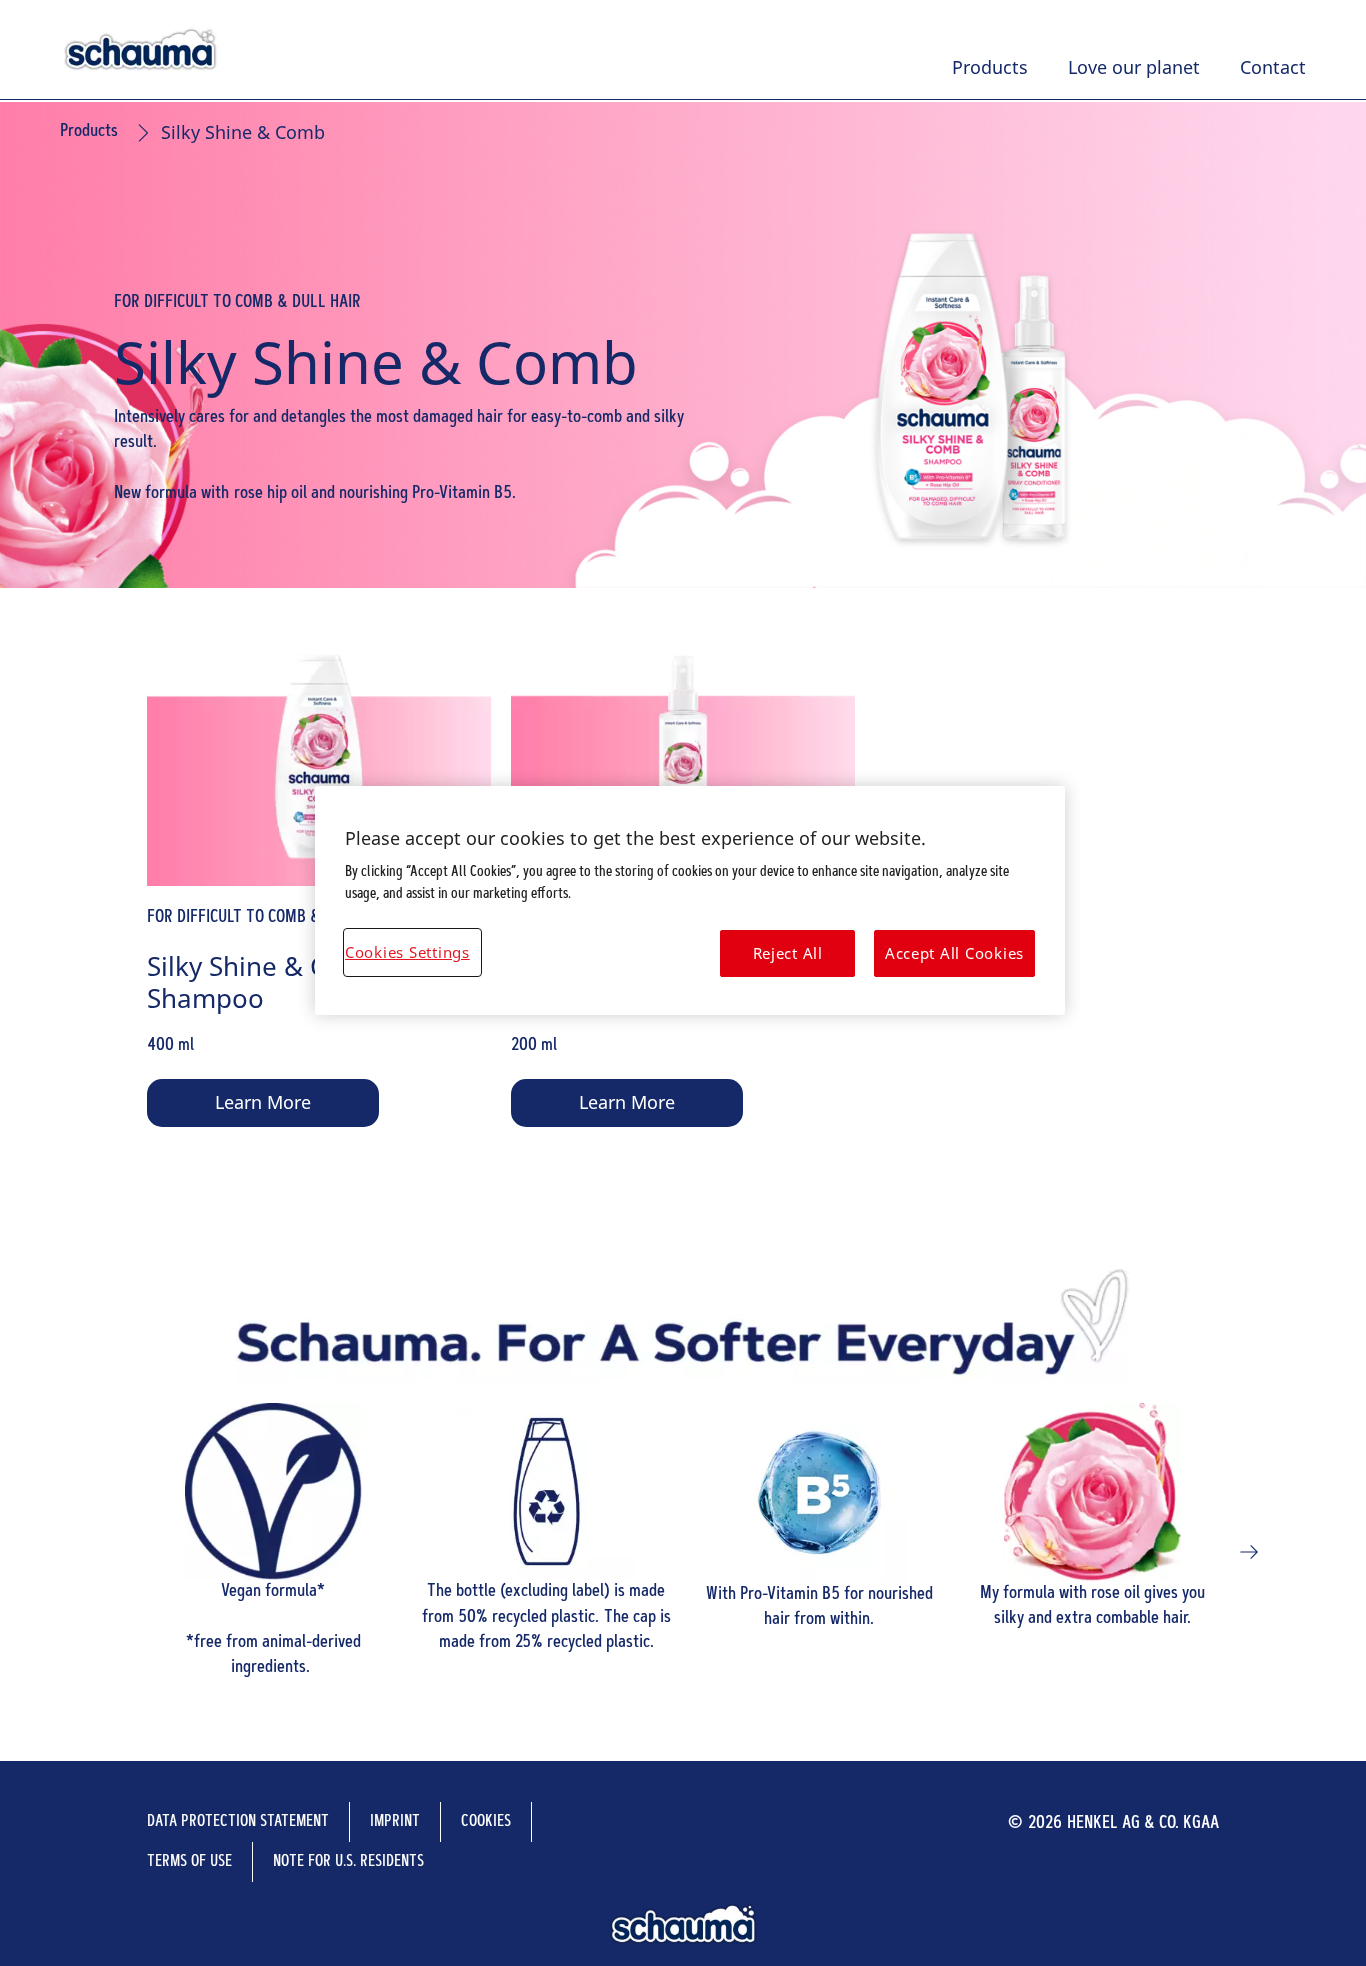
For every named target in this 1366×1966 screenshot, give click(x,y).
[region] (690, 900)
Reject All (788, 953)
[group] (683, 1552)
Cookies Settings (407, 952)
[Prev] (117, 1552)
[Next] (1249, 1552)
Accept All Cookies (954, 953)
